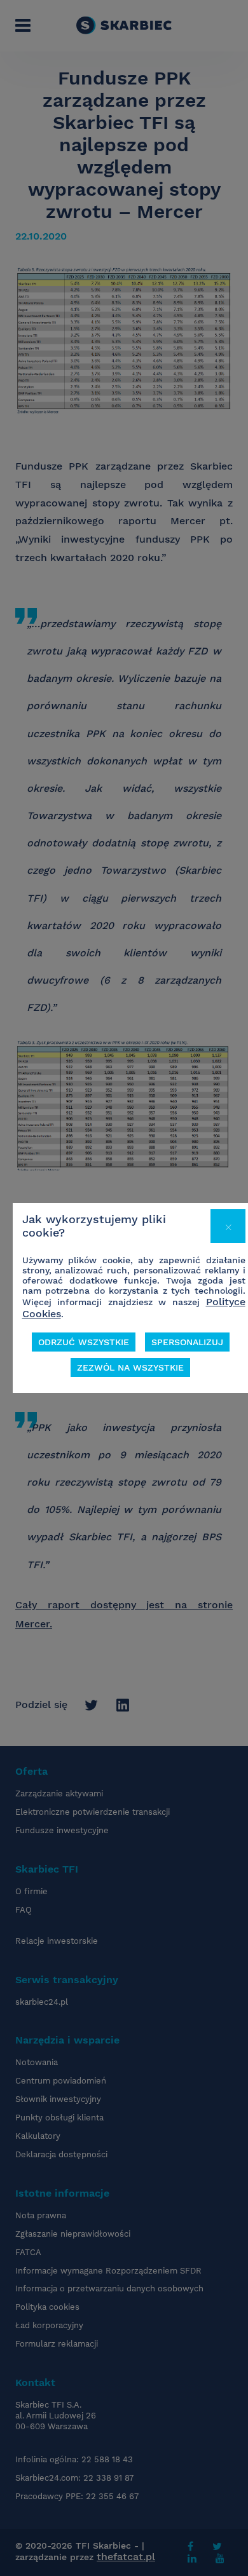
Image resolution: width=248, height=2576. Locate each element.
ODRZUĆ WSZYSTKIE (84, 1342)
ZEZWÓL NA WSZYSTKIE (130, 1367)
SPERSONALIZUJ (187, 1342)
